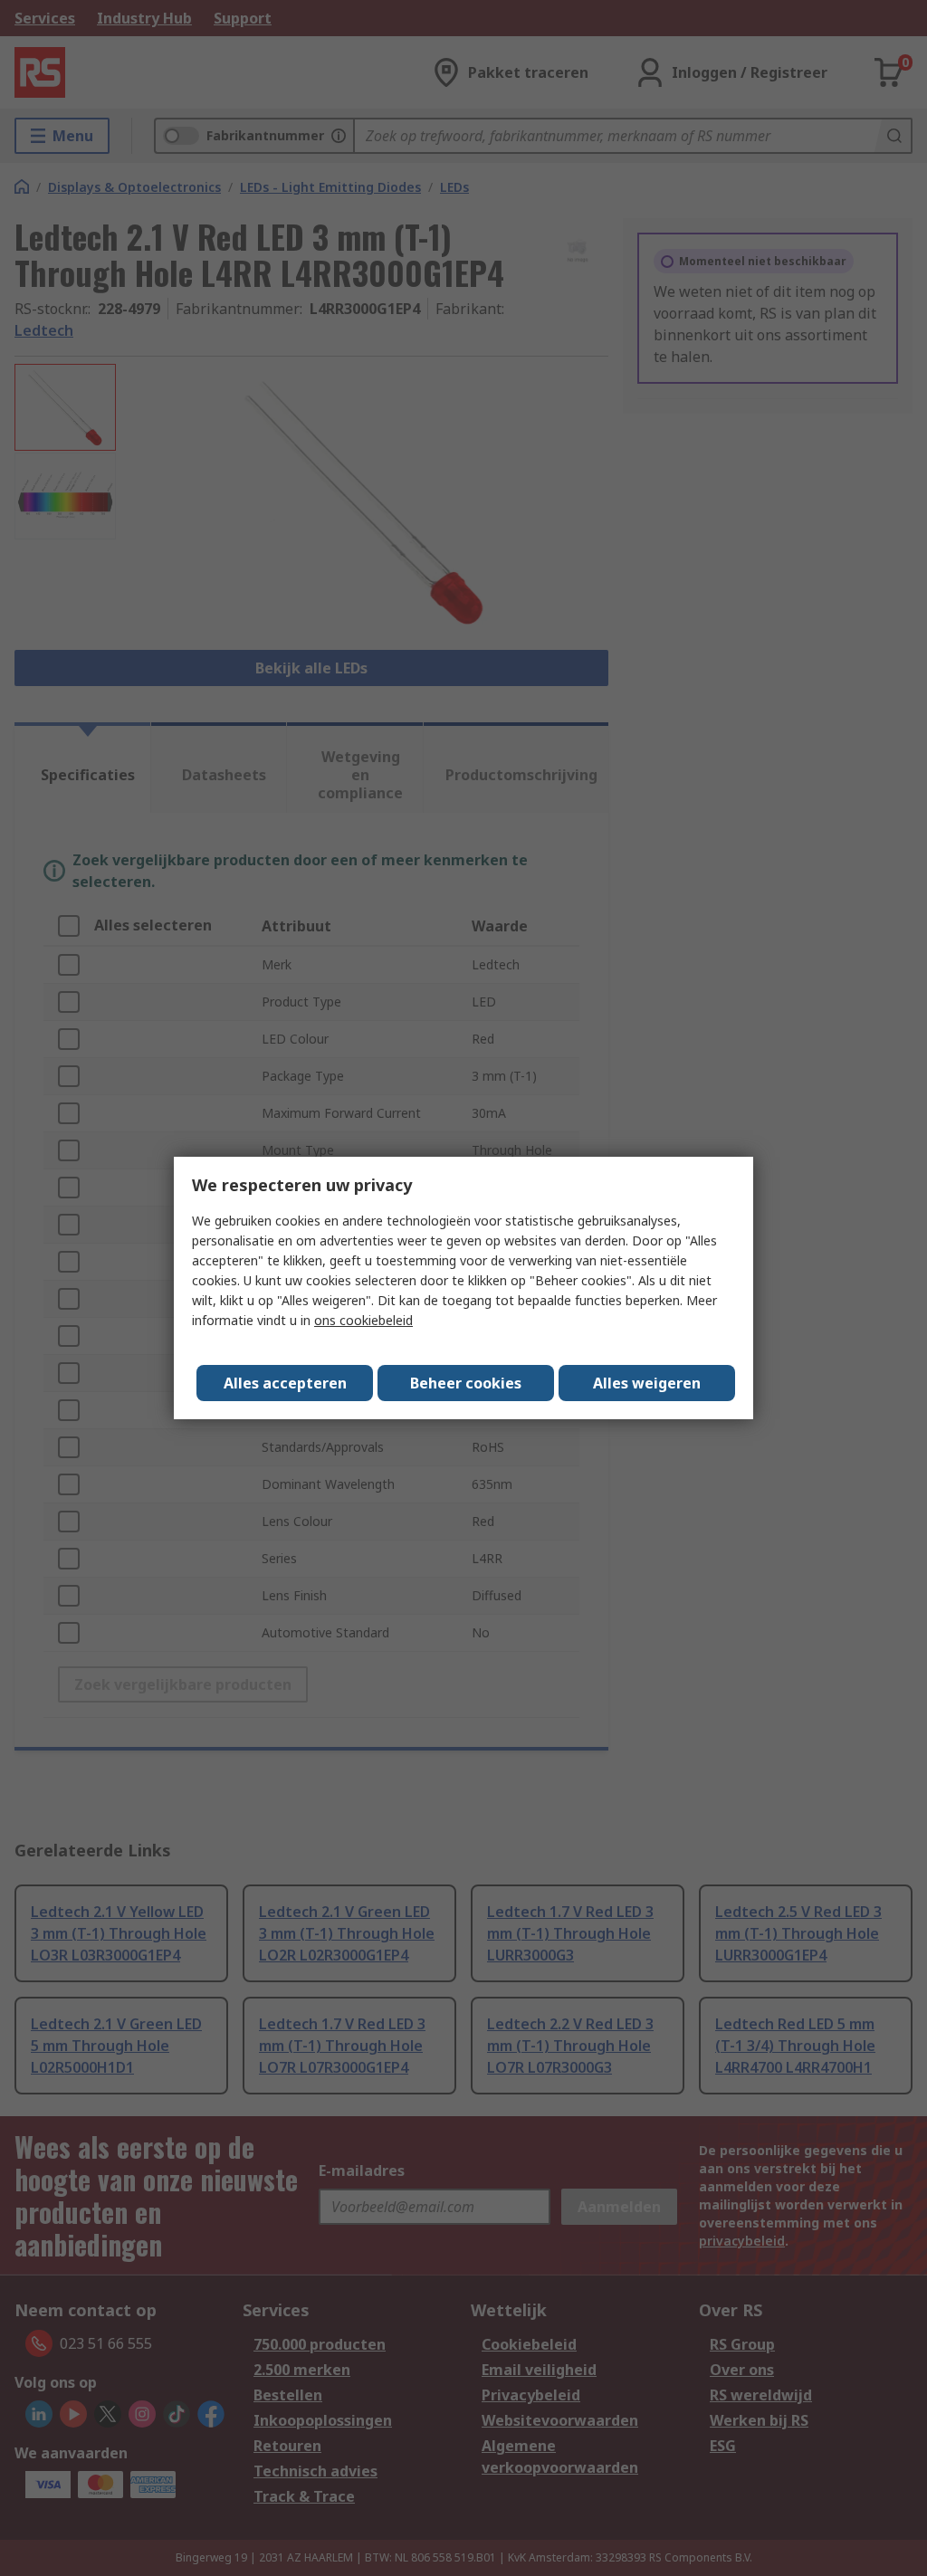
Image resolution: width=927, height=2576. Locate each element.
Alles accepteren (285, 1383)
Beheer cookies (466, 1383)
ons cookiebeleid (363, 1320)
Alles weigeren (647, 1383)
